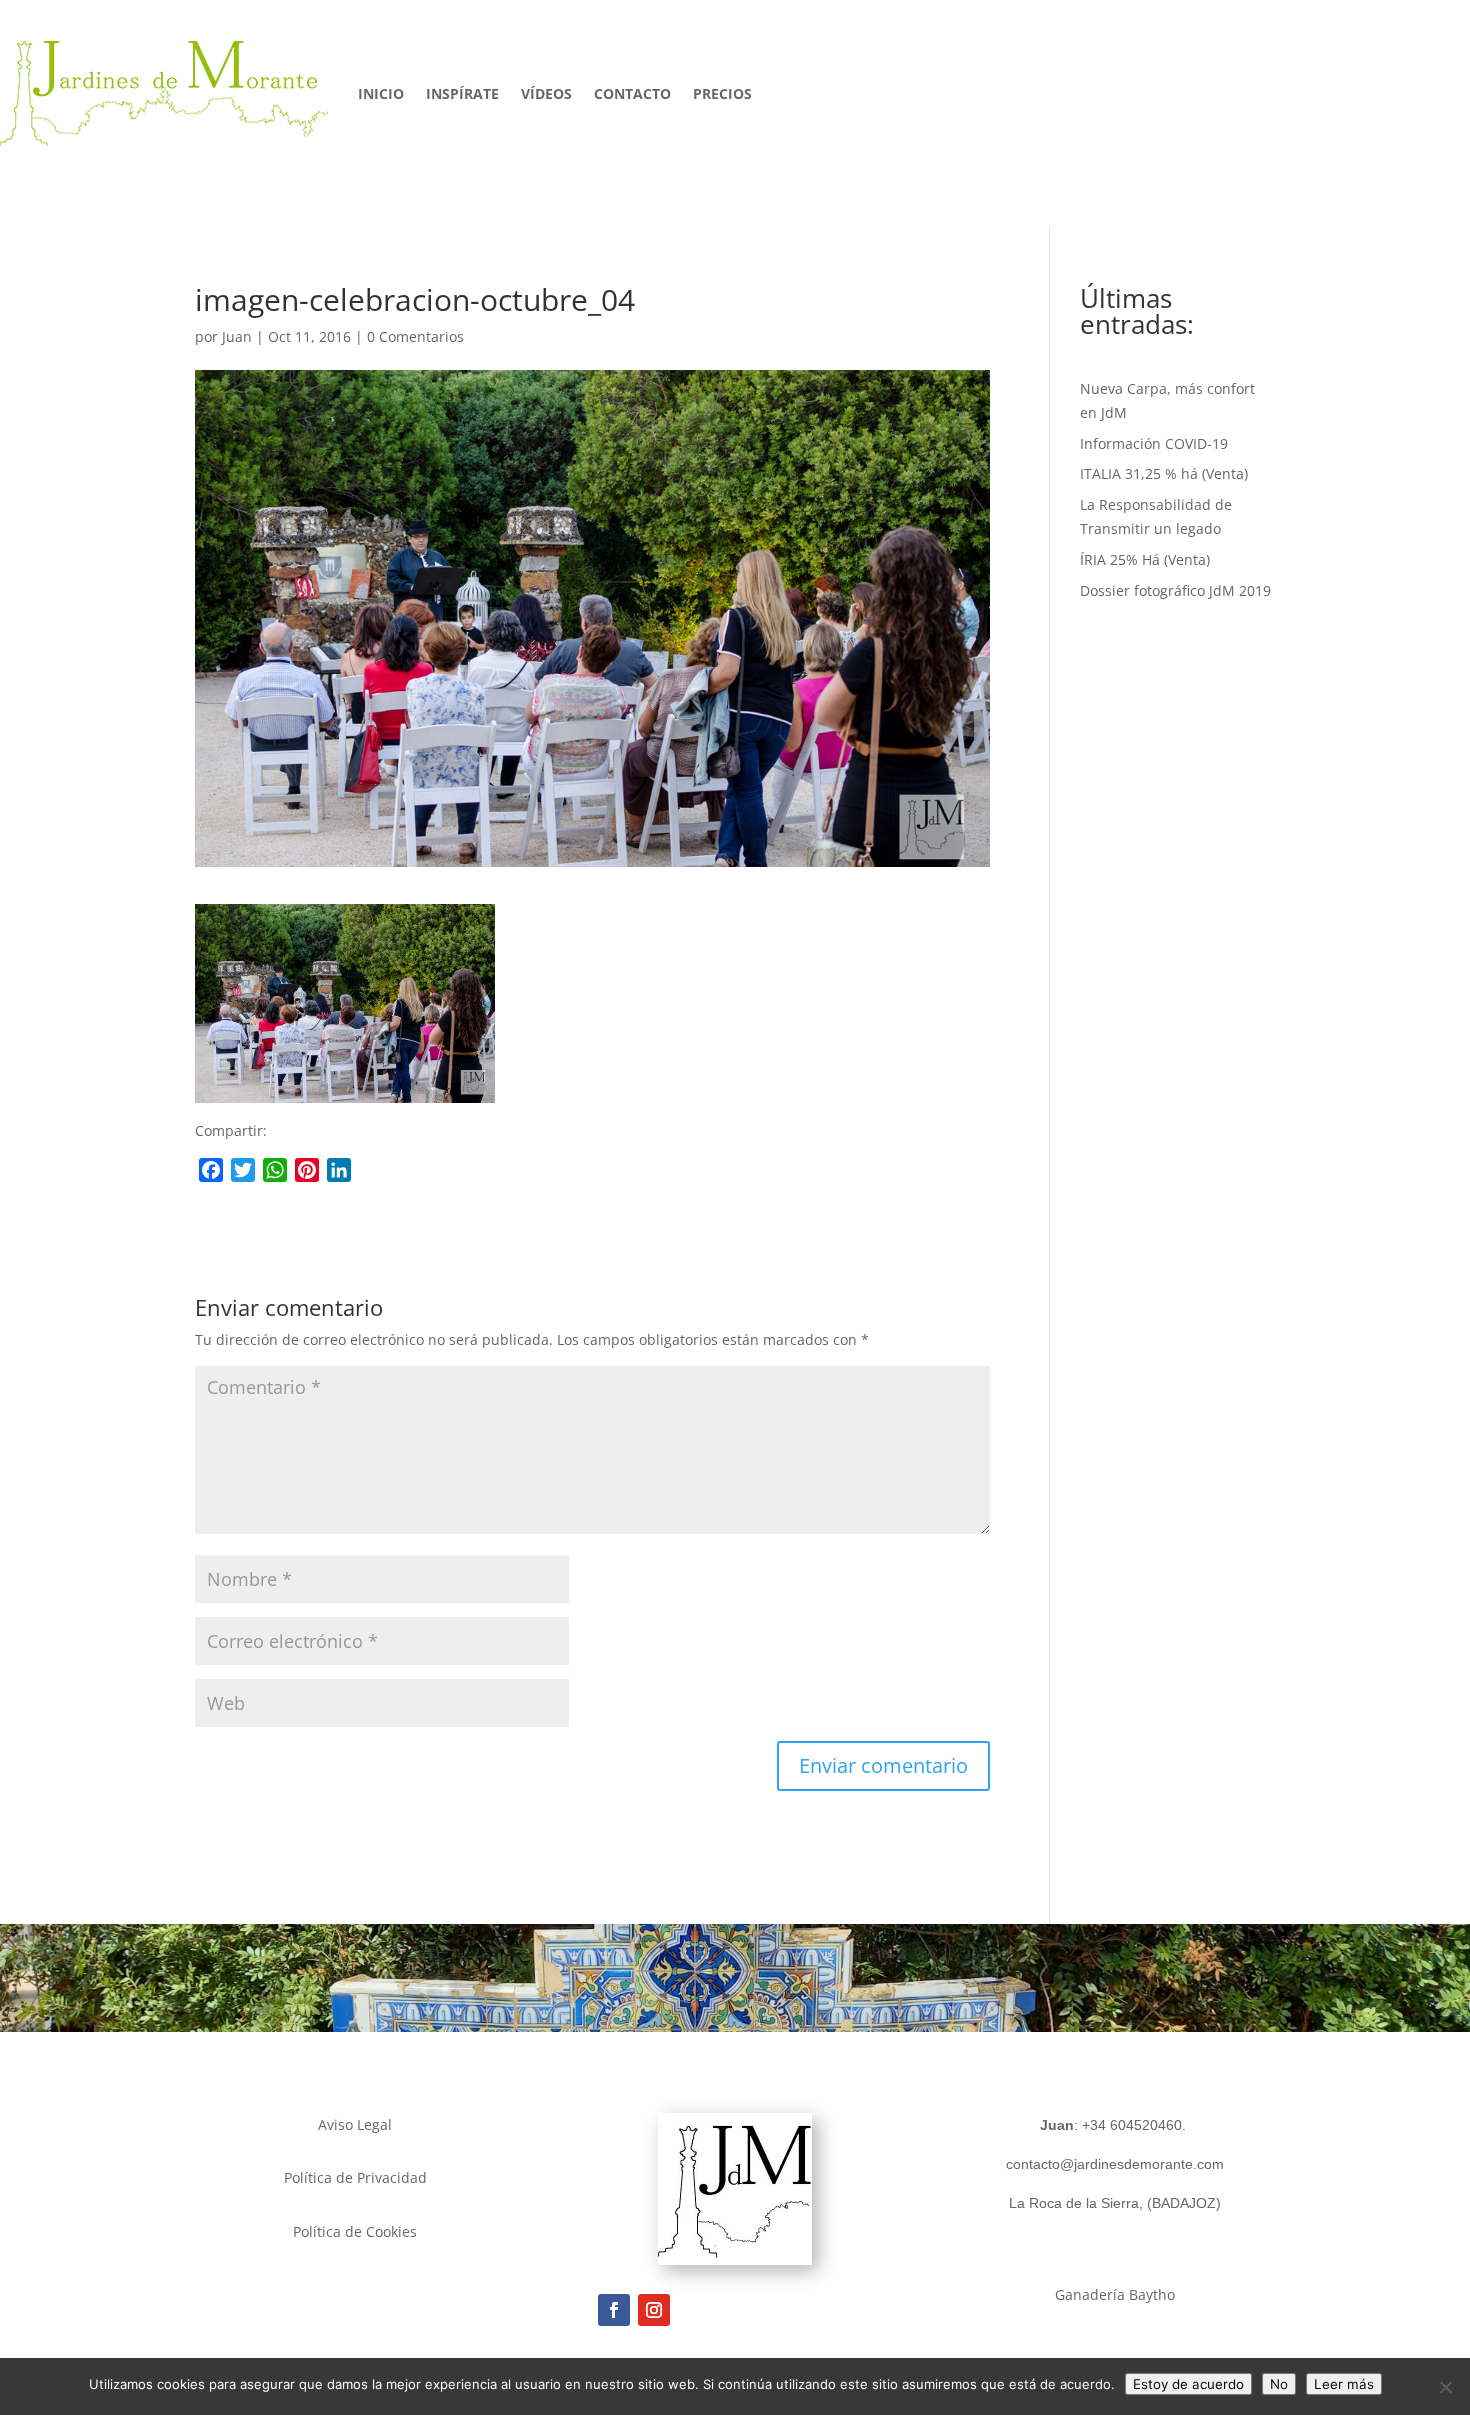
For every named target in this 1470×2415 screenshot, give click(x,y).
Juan (237, 336)
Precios (722, 93)
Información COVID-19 (1154, 443)
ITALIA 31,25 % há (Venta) (1164, 473)
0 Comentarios (415, 336)
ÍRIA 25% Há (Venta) (1145, 559)
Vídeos (546, 93)
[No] (1445, 2387)
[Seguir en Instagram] (654, 2310)
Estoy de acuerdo (1188, 2384)
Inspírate (462, 93)
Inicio (381, 93)
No (1279, 2384)
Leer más (1344, 2384)
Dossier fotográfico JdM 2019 (1175, 590)
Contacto (632, 93)
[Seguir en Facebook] (614, 2310)
